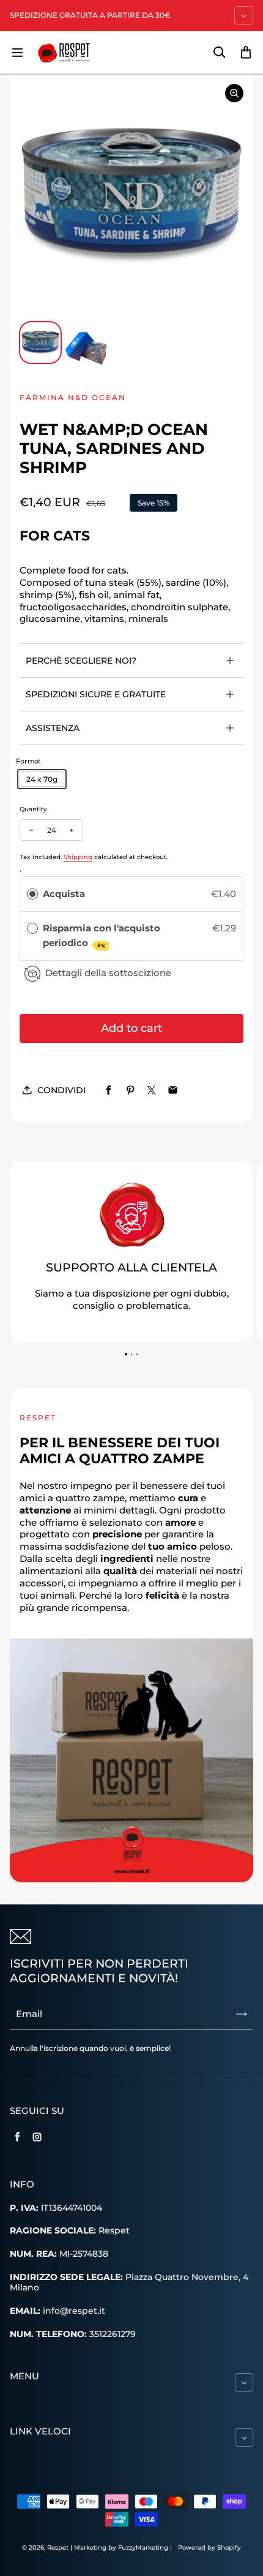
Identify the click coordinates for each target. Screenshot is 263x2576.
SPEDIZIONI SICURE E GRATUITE (96, 694)
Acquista (64, 894)
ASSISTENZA (53, 728)
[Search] (219, 53)
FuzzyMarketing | (145, 2548)
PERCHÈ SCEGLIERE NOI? (81, 661)
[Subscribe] (242, 2014)
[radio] (32, 894)
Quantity (33, 809)
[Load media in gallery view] (40, 343)
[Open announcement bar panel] (244, 15)
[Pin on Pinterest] (130, 1090)
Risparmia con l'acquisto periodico (102, 936)
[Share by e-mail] (173, 1090)
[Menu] (17, 53)
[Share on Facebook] (109, 1090)
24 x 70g (42, 779)
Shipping (78, 857)
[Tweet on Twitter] (151, 1090)
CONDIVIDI (61, 1090)
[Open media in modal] (234, 93)
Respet (59, 2548)
